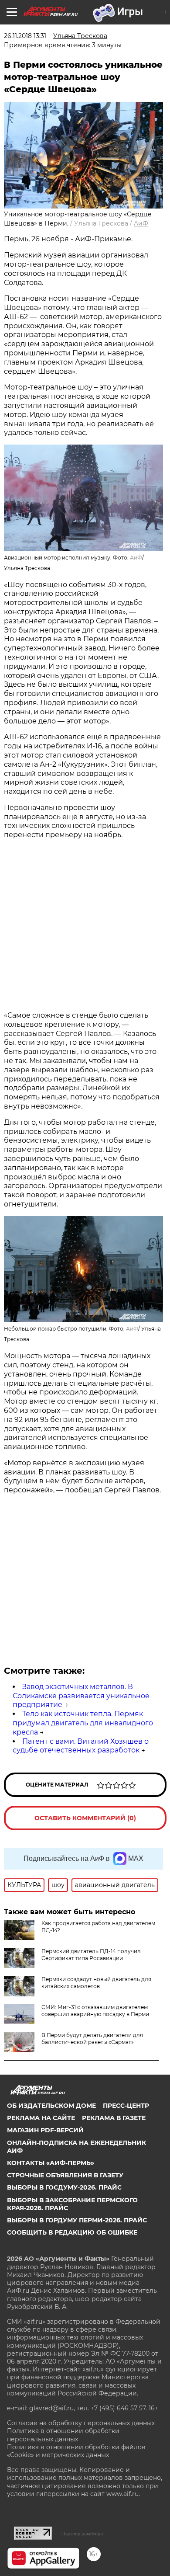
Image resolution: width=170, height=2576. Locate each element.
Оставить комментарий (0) (85, 1818)
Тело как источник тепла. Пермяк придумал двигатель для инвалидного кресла (83, 1723)
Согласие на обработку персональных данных (81, 2423)
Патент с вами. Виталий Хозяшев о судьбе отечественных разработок (81, 1746)
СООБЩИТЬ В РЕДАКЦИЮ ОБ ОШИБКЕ (72, 2232)
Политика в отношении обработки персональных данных (63, 2435)
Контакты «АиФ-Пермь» (51, 2163)
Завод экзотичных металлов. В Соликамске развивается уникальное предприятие (81, 1696)
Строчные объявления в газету (65, 2175)
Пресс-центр (126, 2106)
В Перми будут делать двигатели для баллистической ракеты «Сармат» (92, 2039)
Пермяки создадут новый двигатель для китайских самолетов (96, 1983)
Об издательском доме (51, 2106)
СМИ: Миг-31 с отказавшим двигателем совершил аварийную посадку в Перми (95, 2011)
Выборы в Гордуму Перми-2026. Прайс (77, 2220)
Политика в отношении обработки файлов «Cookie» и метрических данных (76, 2451)
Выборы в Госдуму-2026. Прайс (64, 2187)
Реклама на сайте (41, 2118)
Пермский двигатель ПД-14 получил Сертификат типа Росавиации (91, 1955)
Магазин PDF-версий (45, 2130)
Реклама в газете (114, 2118)
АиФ (141, 223)
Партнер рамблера (82, 2534)
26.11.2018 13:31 (25, 36)
